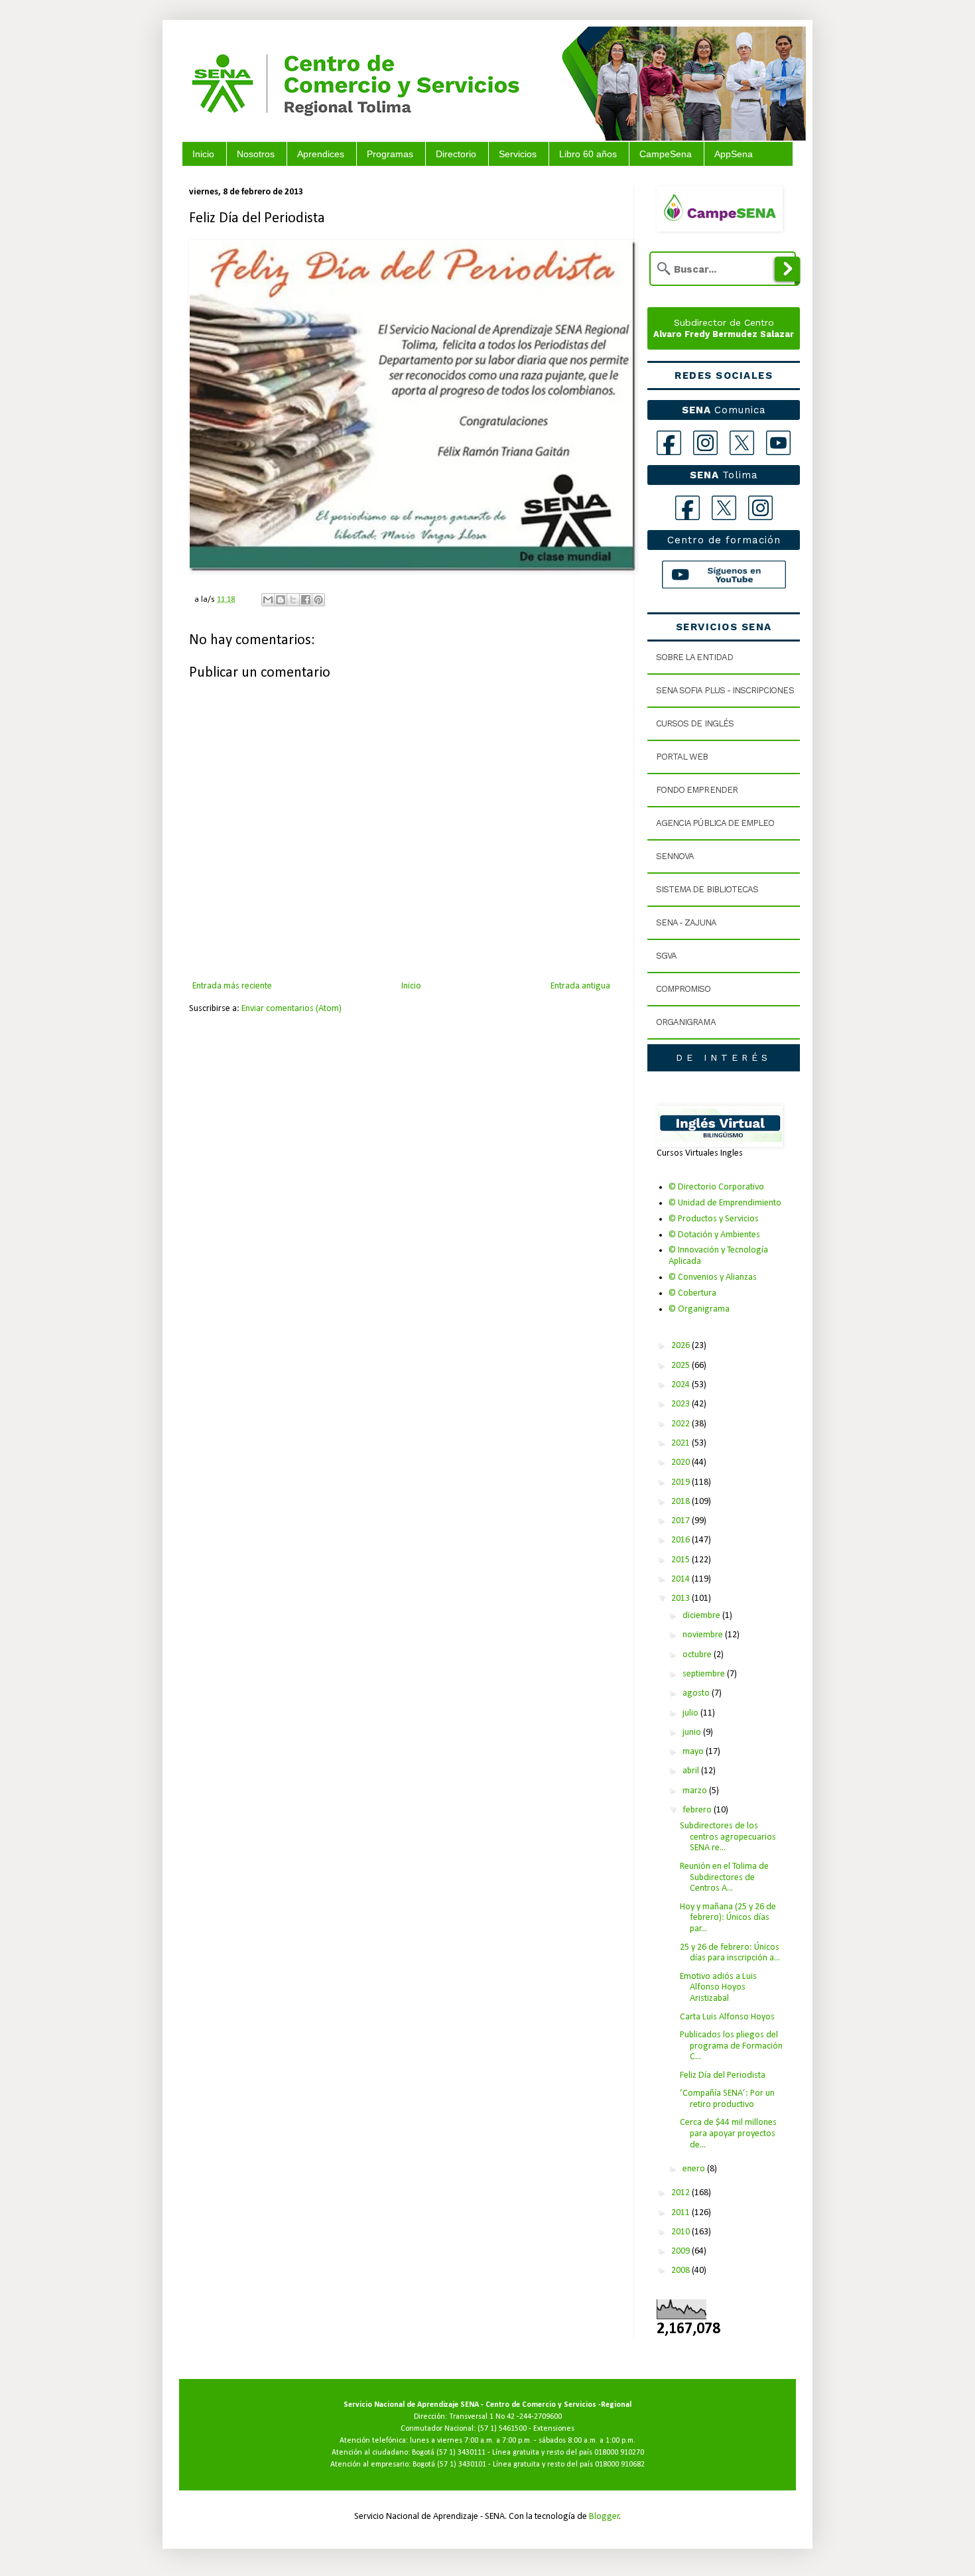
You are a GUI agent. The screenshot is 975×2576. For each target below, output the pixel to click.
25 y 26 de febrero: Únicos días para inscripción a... (730, 1953)
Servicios (518, 154)
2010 (682, 2232)
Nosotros (256, 154)
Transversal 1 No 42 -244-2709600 (505, 2417)
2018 (682, 1502)
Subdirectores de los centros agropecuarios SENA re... (728, 1837)
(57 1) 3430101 (462, 2465)
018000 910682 (620, 2465)
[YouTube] (778, 443)
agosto (697, 1693)
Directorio (456, 154)
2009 (682, 2251)
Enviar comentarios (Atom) (292, 1009)
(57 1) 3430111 (461, 2453)
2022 (682, 1424)
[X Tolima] (724, 508)
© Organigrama (699, 1309)
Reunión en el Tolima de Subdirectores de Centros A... (724, 1878)
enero (695, 2169)
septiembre (705, 1674)
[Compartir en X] (293, 600)
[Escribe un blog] (281, 600)
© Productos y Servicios (714, 1219)
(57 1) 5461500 (502, 2429)
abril (692, 1771)
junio (693, 1732)
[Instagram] (705, 443)
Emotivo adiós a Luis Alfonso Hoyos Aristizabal (718, 1988)
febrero (698, 1810)
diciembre (702, 1616)
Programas (390, 154)
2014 (682, 1579)
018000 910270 (619, 2453)
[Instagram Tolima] (760, 508)
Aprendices (321, 154)
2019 (682, 1482)
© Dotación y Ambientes (714, 1235)
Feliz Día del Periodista (723, 2075)
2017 (682, 1521)
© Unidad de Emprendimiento (725, 1203)
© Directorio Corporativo (716, 1187)
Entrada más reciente (232, 986)
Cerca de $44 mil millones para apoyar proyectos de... (728, 2134)
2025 (682, 1366)
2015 (682, 1560)
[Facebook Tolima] (687, 508)
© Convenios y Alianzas (713, 1277)
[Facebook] (669, 443)
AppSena (734, 154)
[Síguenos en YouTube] (724, 575)
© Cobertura (692, 1293)
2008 (682, 2271)
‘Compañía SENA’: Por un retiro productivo (727, 2099)
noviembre (704, 1635)
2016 (682, 1540)
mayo (694, 1752)
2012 (682, 2193)
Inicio (203, 154)
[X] (742, 443)
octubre (698, 1655)
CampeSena (666, 154)
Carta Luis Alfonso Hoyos (727, 2017)
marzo (696, 1791)
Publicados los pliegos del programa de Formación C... (731, 2046)
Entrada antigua (580, 986)
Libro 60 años (588, 154)
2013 (682, 1598)
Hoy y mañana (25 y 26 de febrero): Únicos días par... (728, 1918)
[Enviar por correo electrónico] (268, 600)
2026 (682, 1346)
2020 (682, 1462)
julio (691, 1713)
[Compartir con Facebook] (306, 600)
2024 (682, 1385)
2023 (682, 1404)
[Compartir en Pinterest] (318, 600)
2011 (682, 2213)
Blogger (604, 2517)
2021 (682, 1443)
